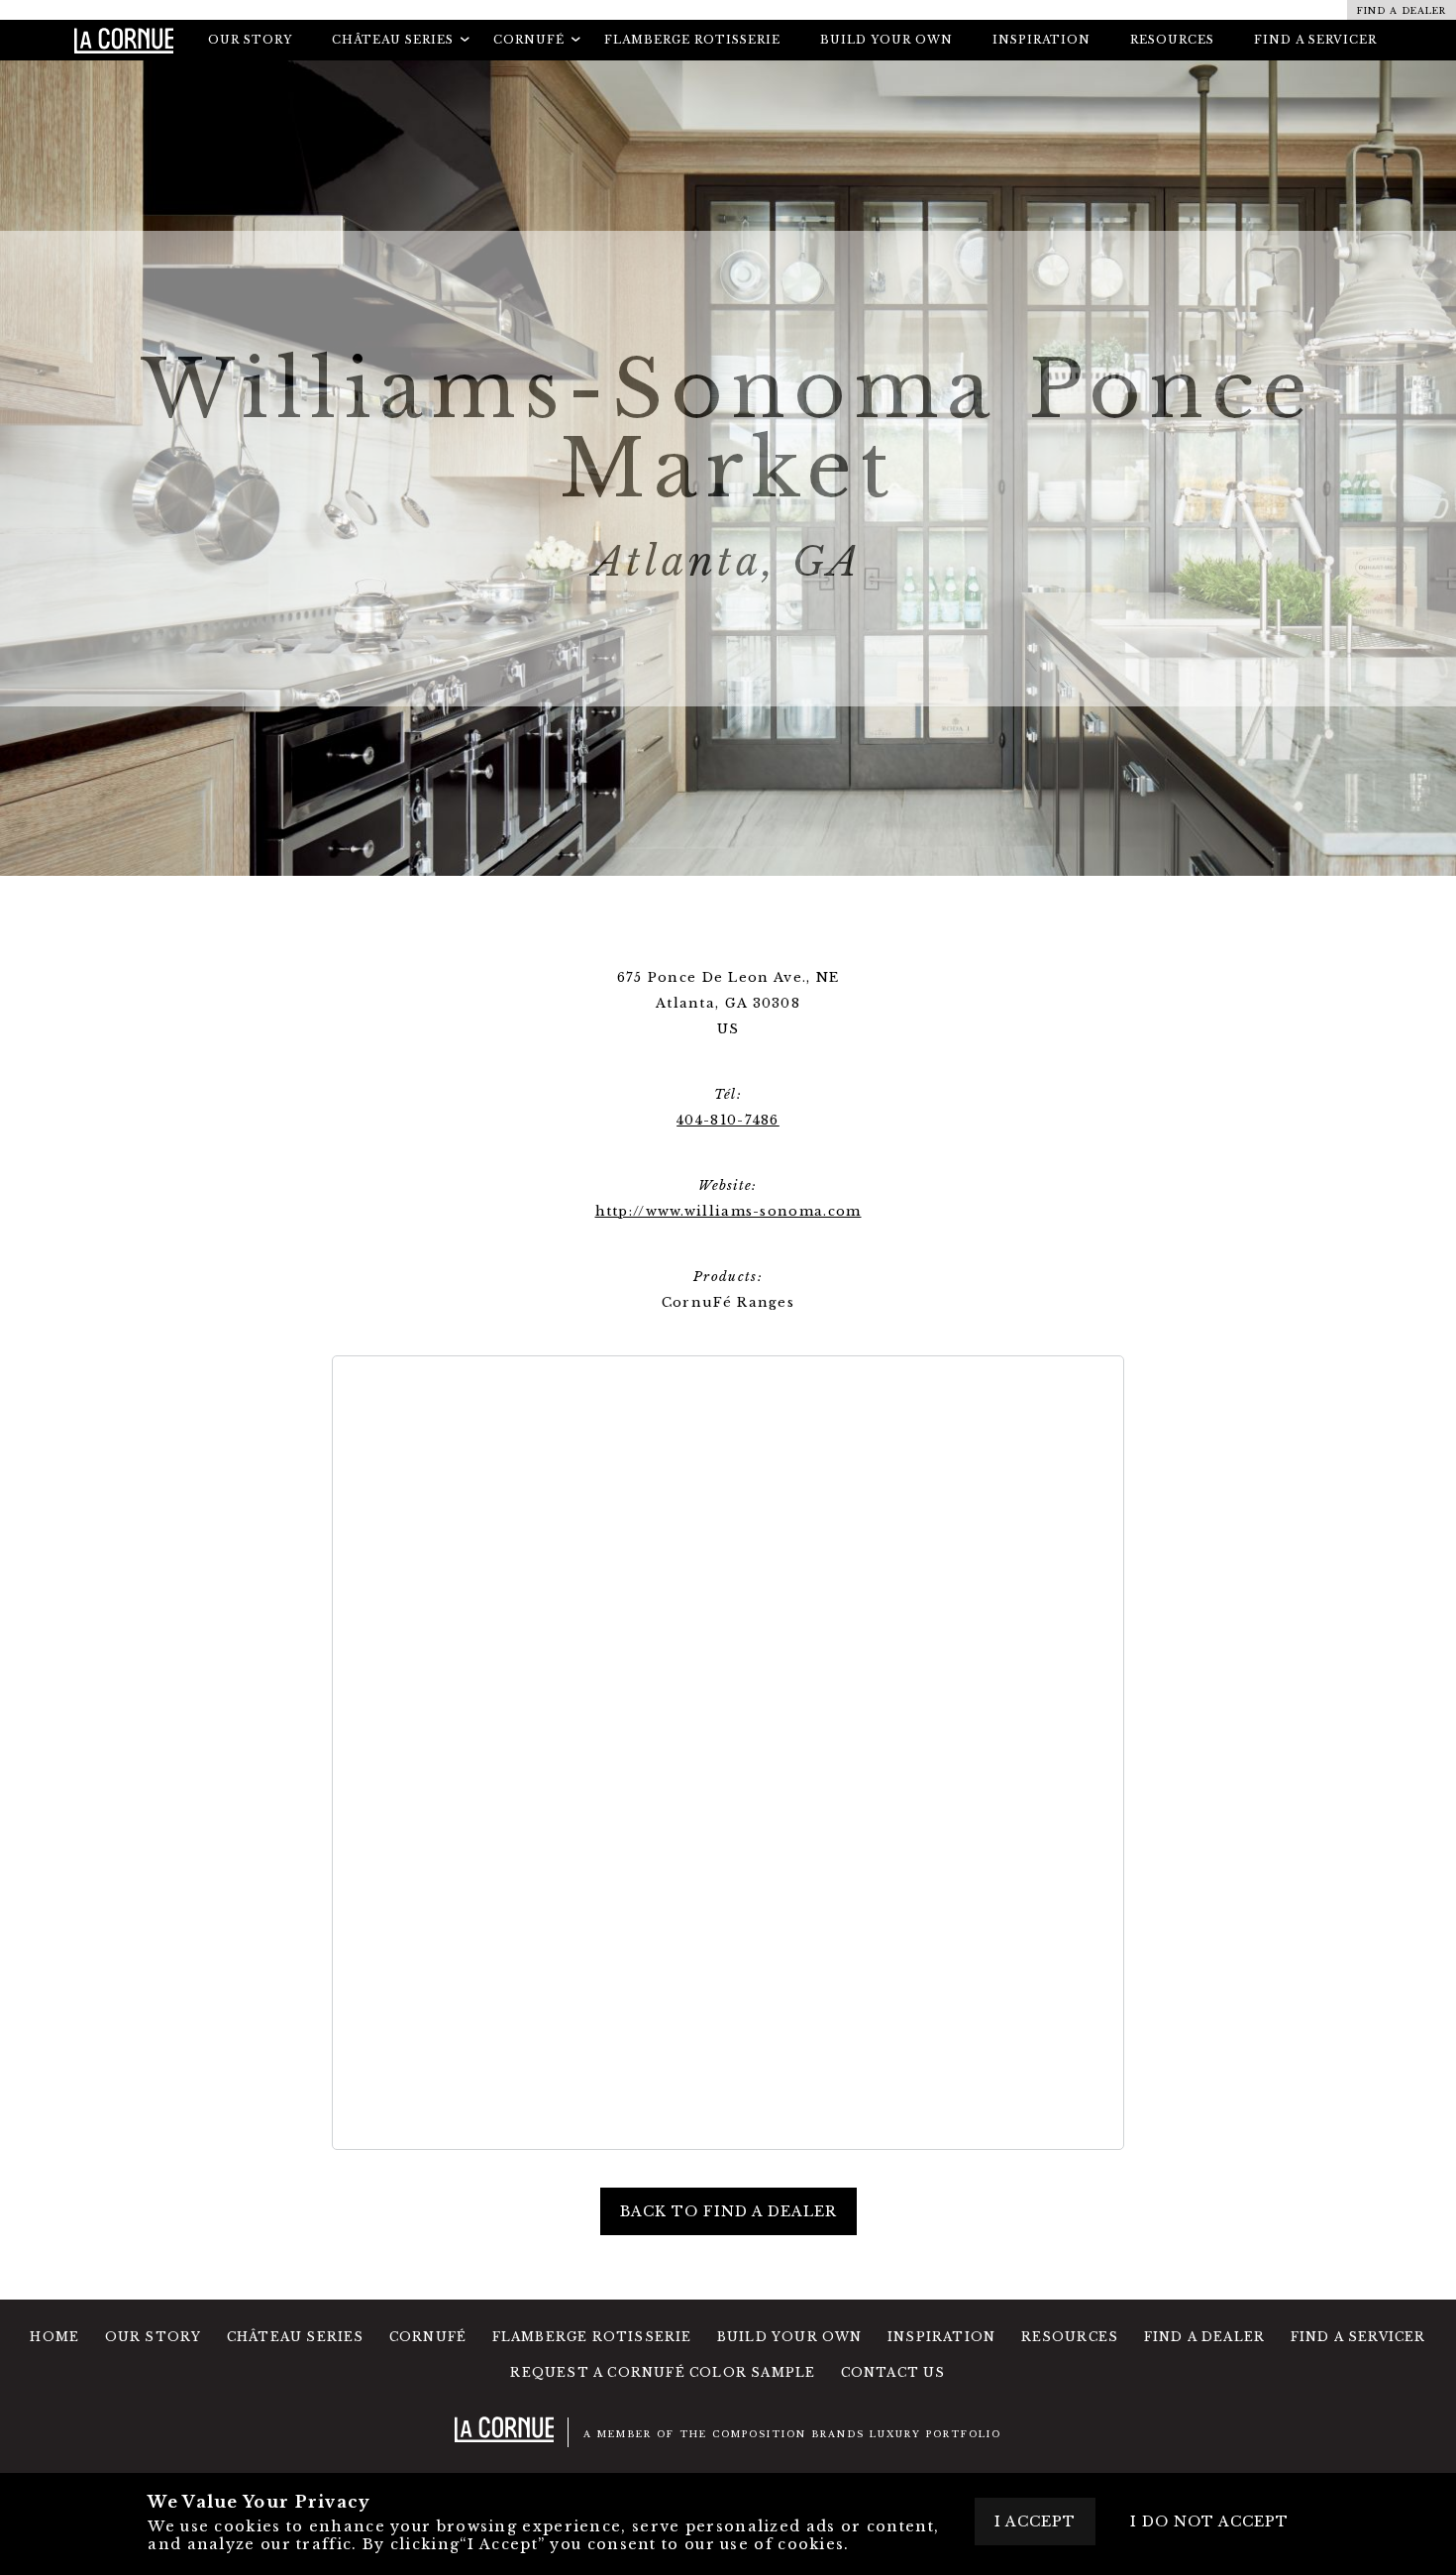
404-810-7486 (728, 1120)
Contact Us (893, 2372)
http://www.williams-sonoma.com (728, 1211)
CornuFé (428, 2337)
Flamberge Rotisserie (692, 40)
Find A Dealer (1205, 2337)
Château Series (296, 2337)
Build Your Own (886, 40)
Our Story (250, 40)
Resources (1172, 40)
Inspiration (1041, 40)
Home (54, 2337)
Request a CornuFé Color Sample (663, 2372)
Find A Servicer (1315, 40)
